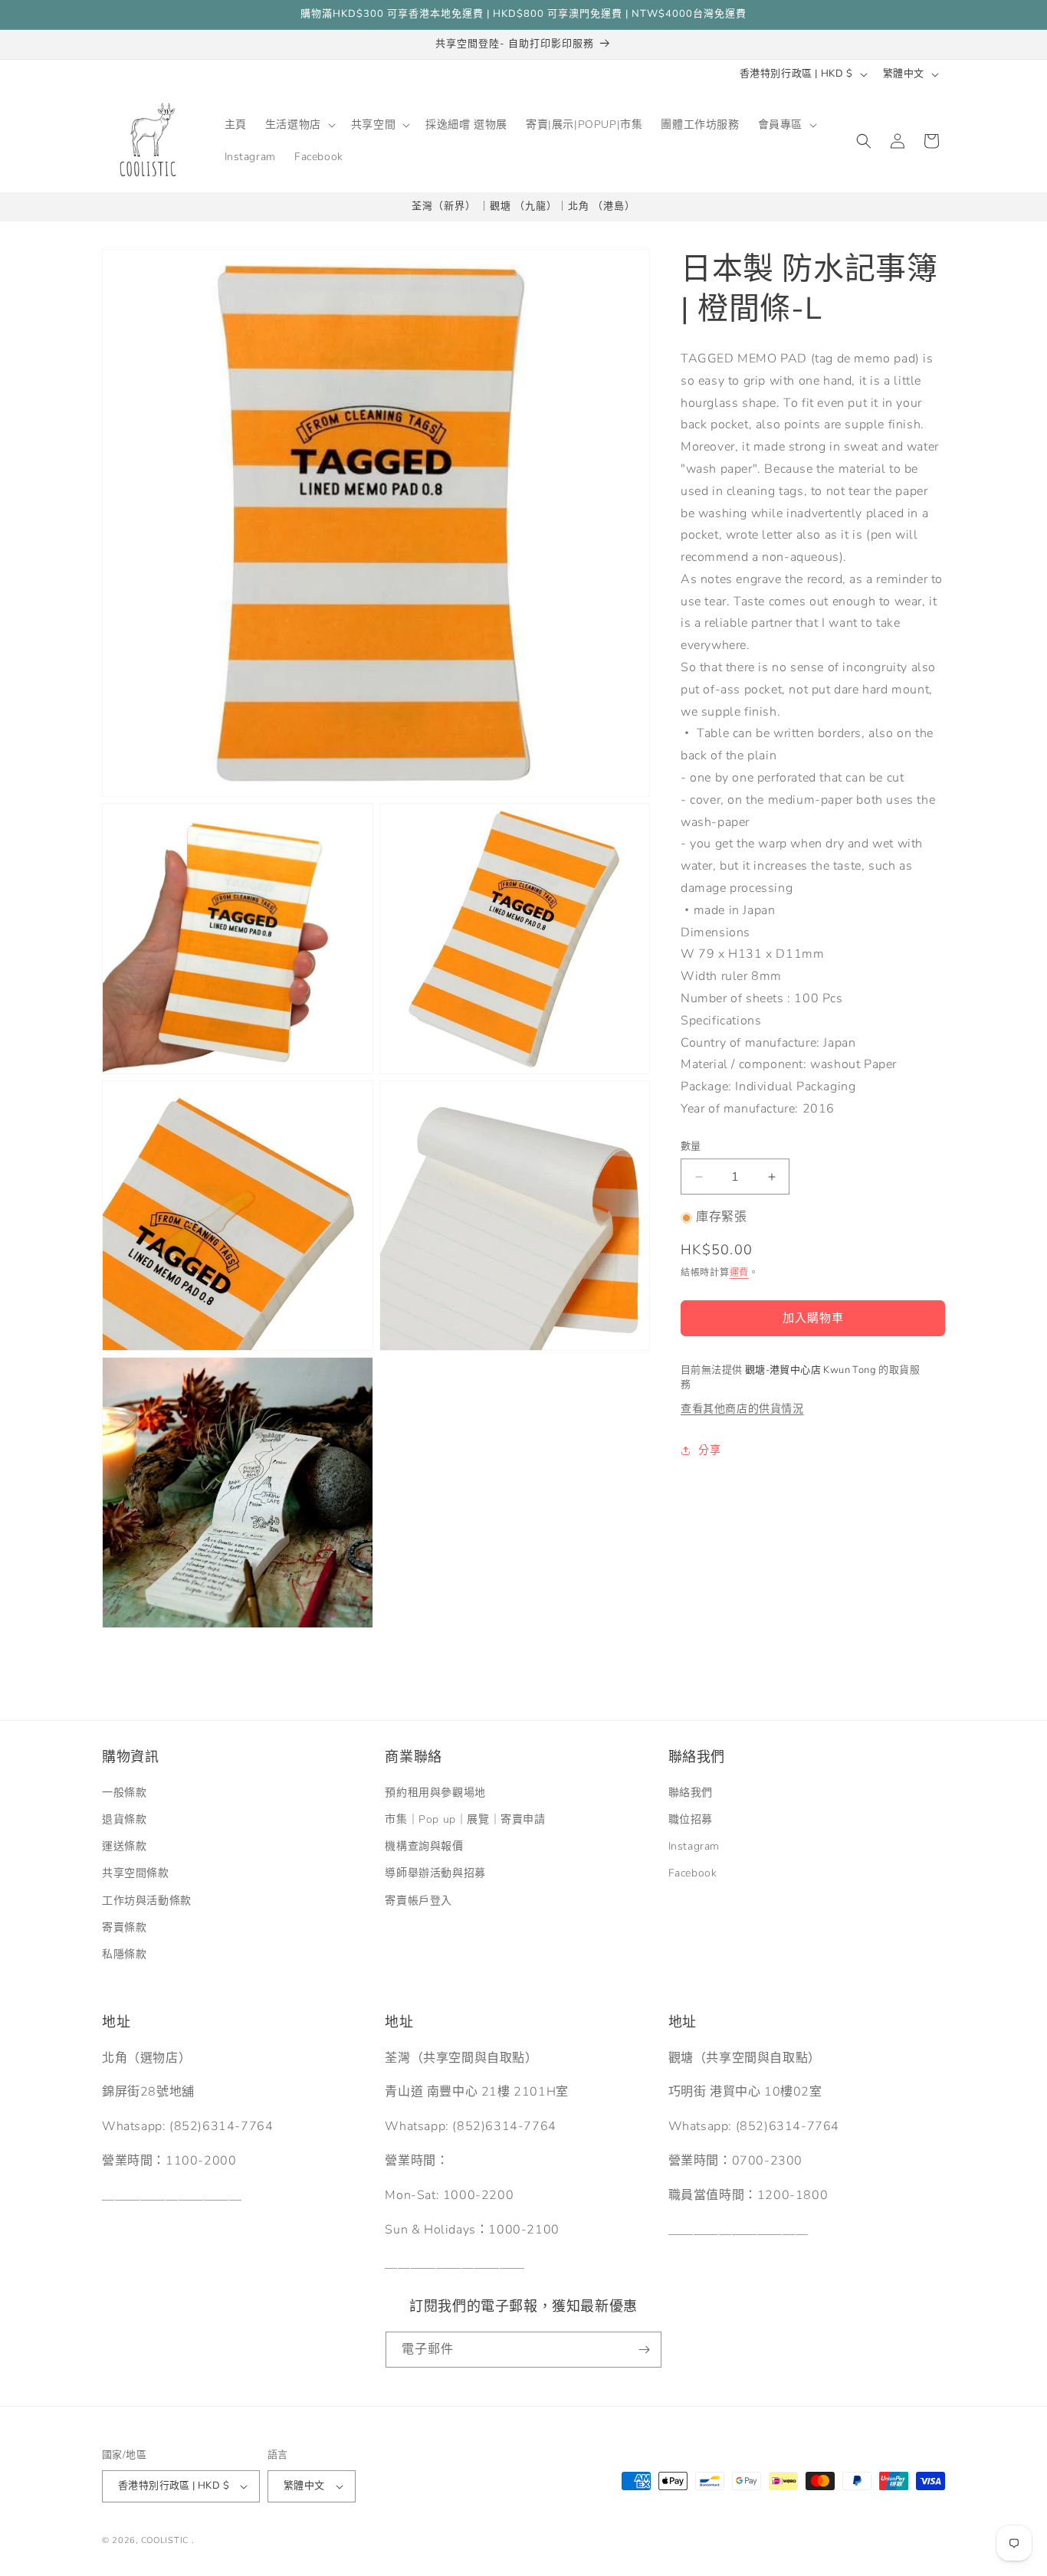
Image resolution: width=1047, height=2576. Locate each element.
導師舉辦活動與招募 (435, 1874)
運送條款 (124, 1847)
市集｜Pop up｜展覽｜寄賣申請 (465, 1819)
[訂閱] (644, 2350)
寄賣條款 (124, 1927)
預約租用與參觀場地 (435, 1793)
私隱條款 (124, 1954)
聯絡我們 (691, 1793)
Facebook (693, 1874)
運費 (739, 1273)
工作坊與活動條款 (147, 1901)
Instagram (694, 1847)
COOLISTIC (165, 2540)
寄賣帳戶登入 (418, 1901)
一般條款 (124, 1793)
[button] (299, 125)
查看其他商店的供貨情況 (742, 1409)
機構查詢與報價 (424, 1847)
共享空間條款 (136, 1874)
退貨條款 (124, 1819)
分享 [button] (709, 1450)
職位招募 (691, 1819)
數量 (691, 1146)
